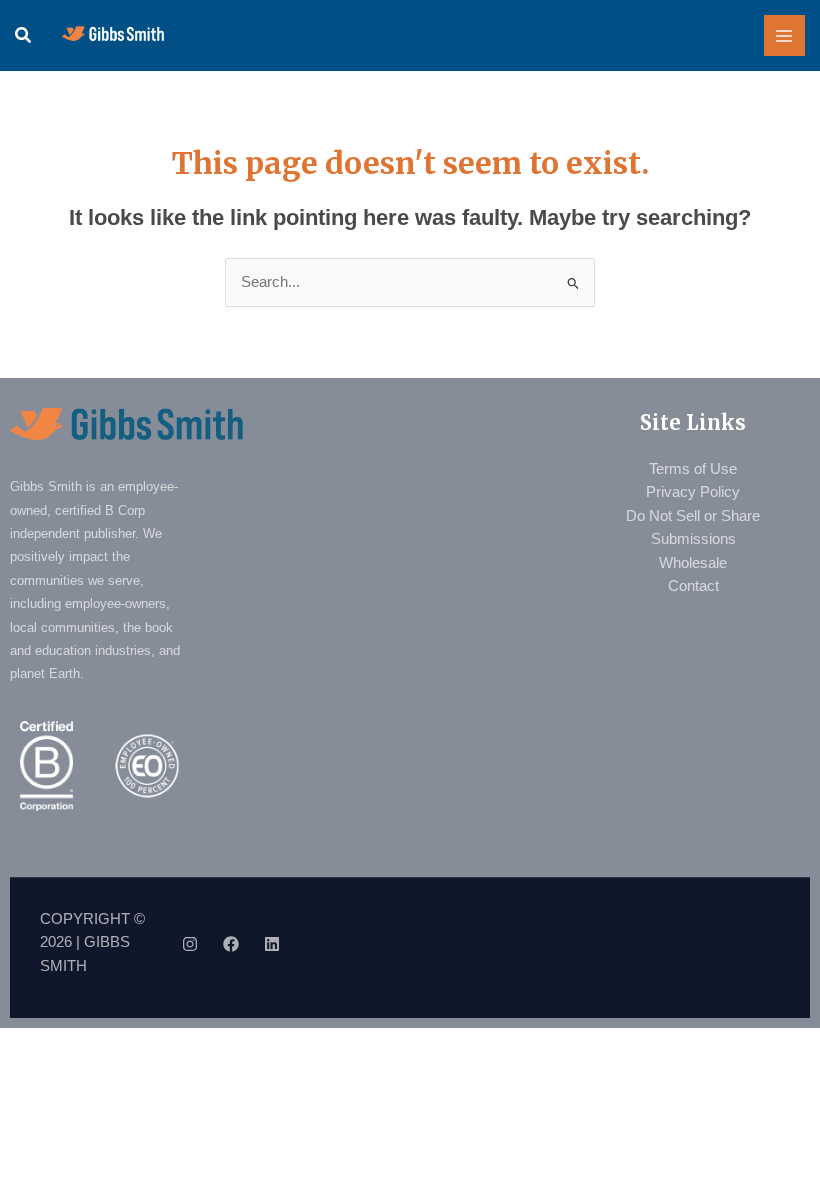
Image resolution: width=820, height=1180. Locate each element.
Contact (693, 586)
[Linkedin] (272, 944)
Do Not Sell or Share (693, 516)
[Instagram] (190, 944)
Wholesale (693, 563)
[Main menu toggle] (785, 36)
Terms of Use (693, 469)
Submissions (693, 539)
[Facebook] (231, 944)
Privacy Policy (693, 492)
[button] (24, 36)
